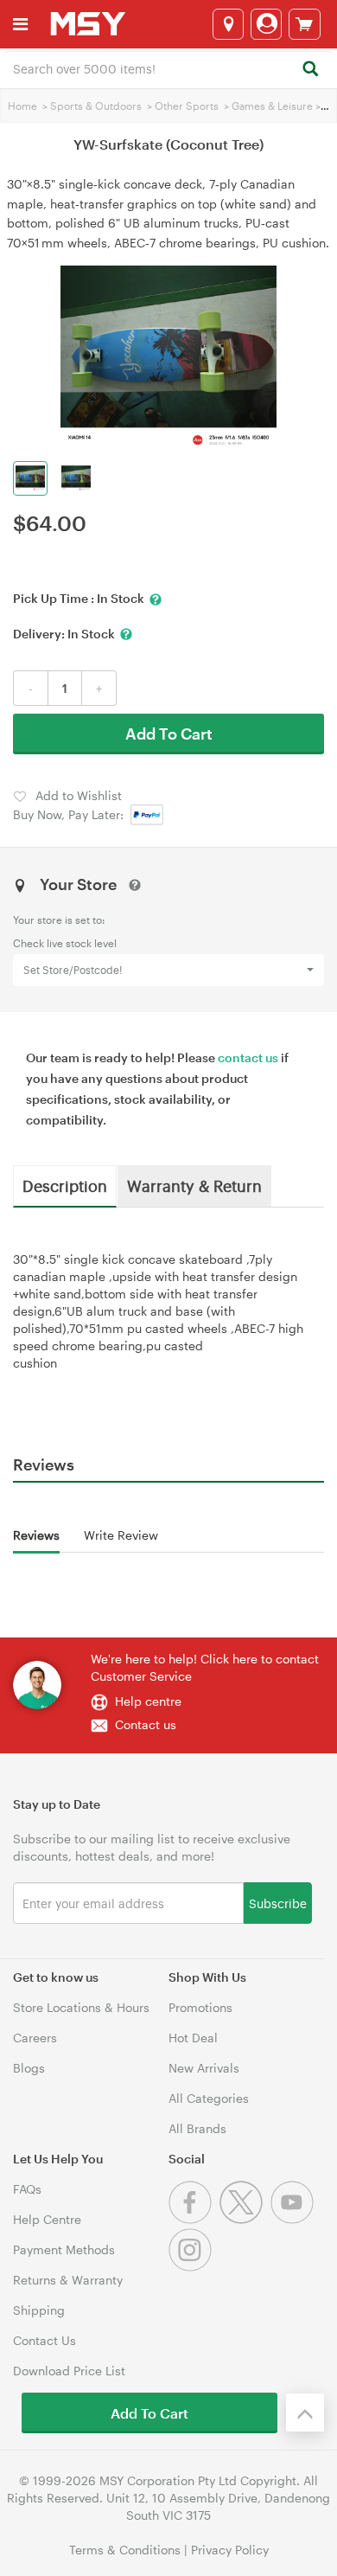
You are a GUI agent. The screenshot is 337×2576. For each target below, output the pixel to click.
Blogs (29, 2068)
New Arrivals (204, 2068)
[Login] (266, 24)
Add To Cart (169, 734)
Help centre (148, 1701)
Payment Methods (64, 2249)
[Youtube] (294, 2219)
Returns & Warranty (68, 2280)
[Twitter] (245, 2219)
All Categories (209, 2098)
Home (22, 106)
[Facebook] (194, 2219)
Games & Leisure (272, 106)
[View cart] (305, 24)
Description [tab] (65, 1185)
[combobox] (168, 67)
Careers (35, 2038)
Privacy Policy (230, 2550)
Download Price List (69, 2371)
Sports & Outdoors (96, 106)
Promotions (200, 2007)
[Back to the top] (305, 2413)
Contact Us (45, 2340)
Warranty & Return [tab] (194, 1185)
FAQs (27, 2189)
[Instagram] (192, 2267)
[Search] (310, 70)
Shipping (39, 2310)
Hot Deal (193, 2038)
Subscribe (278, 1903)
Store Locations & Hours (81, 2007)
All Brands (197, 2128)
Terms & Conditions (125, 2550)
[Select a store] (228, 24)
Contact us (146, 1724)
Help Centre (47, 2219)
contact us (248, 1057)
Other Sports (187, 106)
